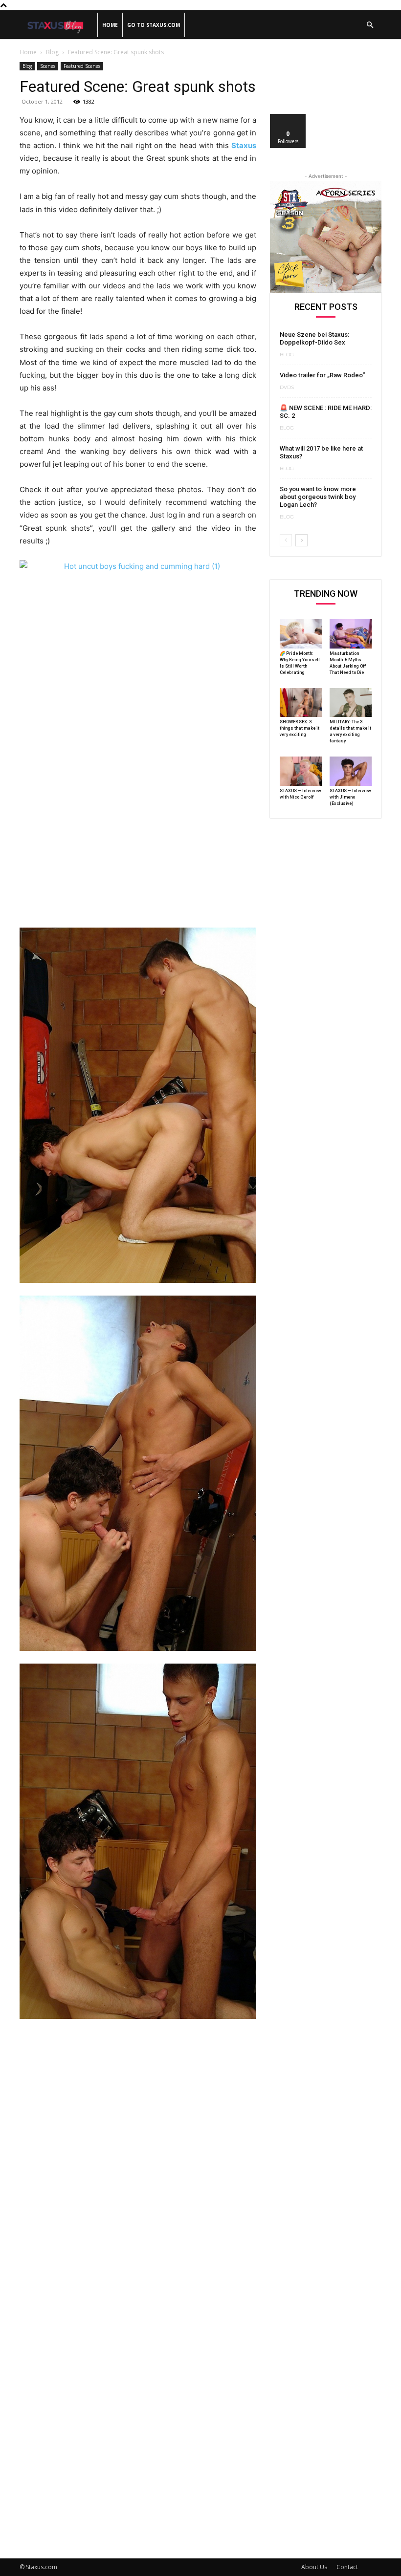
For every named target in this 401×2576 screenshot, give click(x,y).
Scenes (48, 66)
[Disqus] (138, 2162)
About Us (314, 2567)
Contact (347, 2567)
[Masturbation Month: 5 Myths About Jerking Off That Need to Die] (351, 634)
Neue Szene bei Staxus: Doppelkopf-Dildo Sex (314, 338)
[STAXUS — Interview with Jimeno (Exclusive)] (351, 771)
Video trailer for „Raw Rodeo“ (322, 375)
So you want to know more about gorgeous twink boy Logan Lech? (318, 497)
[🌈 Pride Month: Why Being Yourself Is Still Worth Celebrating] (301, 634)
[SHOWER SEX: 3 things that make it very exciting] (301, 703)
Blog (52, 52)
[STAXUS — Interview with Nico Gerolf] (301, 771)
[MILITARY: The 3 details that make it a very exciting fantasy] (351, 703)
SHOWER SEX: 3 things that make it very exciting (300, 728)
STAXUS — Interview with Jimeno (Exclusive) (350, 797)
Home (110, 25)
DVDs (287, 388)
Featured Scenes (82, 66)
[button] (370, 25)
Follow (288, 118)
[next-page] (301, 540)
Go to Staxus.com (154, 25)
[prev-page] (286, 540)
